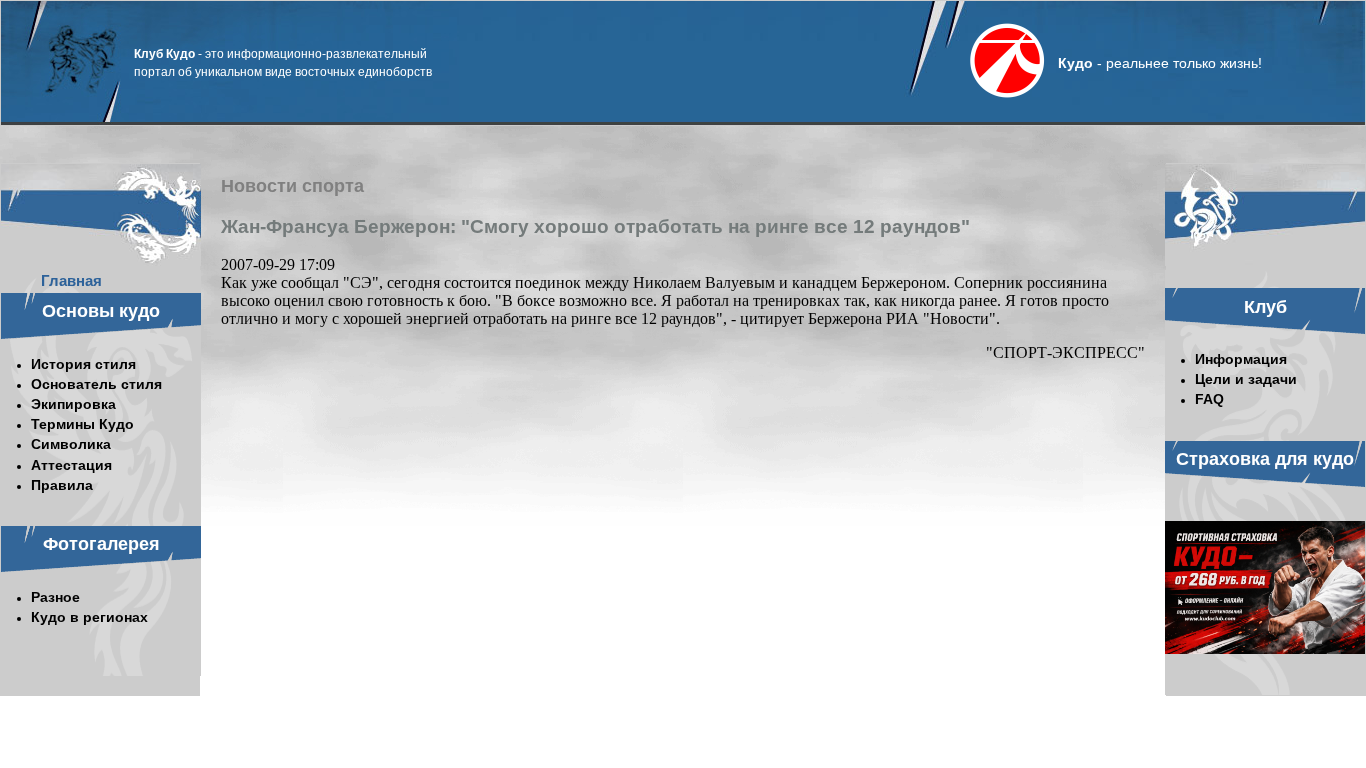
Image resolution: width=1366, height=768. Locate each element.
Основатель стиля (96, 384)
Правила (62, 485)
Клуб (1265, 307)
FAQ (1209, 399)
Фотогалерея (101, 544)
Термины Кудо (82, 424)
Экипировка (73, 404)
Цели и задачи (1246, 379)
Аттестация (71, 465)
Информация (1241, 359)
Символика (71, 444)
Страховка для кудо (1265, 459)
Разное (55, 597)
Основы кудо (101, 311)
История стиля (83, 364)
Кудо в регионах (89, 617)
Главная (71, 280)
